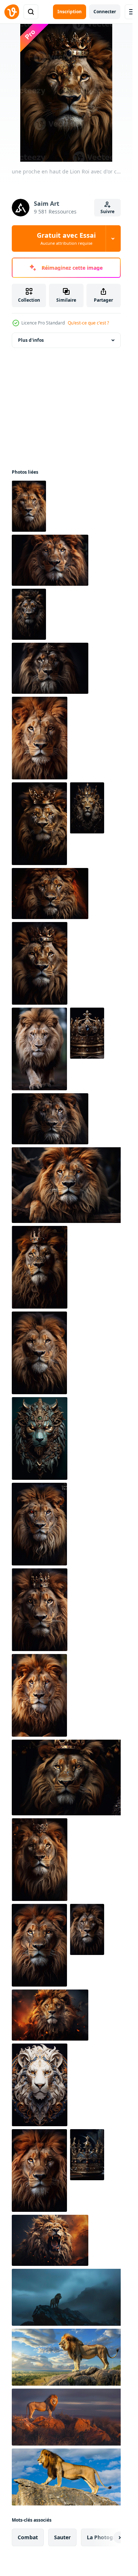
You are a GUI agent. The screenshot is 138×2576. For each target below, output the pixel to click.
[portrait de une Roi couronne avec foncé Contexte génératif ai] (87, 2155)
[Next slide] (109, 2537)
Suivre (107, 211)
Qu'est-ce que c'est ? (88, 323)
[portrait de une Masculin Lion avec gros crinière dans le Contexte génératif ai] (39, 1695)
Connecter (105, 12)
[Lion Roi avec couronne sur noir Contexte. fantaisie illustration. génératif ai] (29, 506)
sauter (62, 2537)
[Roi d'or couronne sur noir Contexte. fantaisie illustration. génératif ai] (87, 1033)
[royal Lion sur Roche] (68, 2297)
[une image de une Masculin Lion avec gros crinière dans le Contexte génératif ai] (39, 1945)
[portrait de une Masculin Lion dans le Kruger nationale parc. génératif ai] (50, 1119)
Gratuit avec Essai (66, 238)
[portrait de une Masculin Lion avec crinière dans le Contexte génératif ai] (39, 1524)
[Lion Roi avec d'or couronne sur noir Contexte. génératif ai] (39, 1353)
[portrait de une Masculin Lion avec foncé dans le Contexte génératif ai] (40, 1267)
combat (28, 2537)
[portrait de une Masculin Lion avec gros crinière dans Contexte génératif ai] (87, 1929)
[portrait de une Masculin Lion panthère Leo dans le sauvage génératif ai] (39, 2170)
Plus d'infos (31, 340)
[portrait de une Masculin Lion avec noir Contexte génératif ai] (68, 1777)
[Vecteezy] (12, 12)
